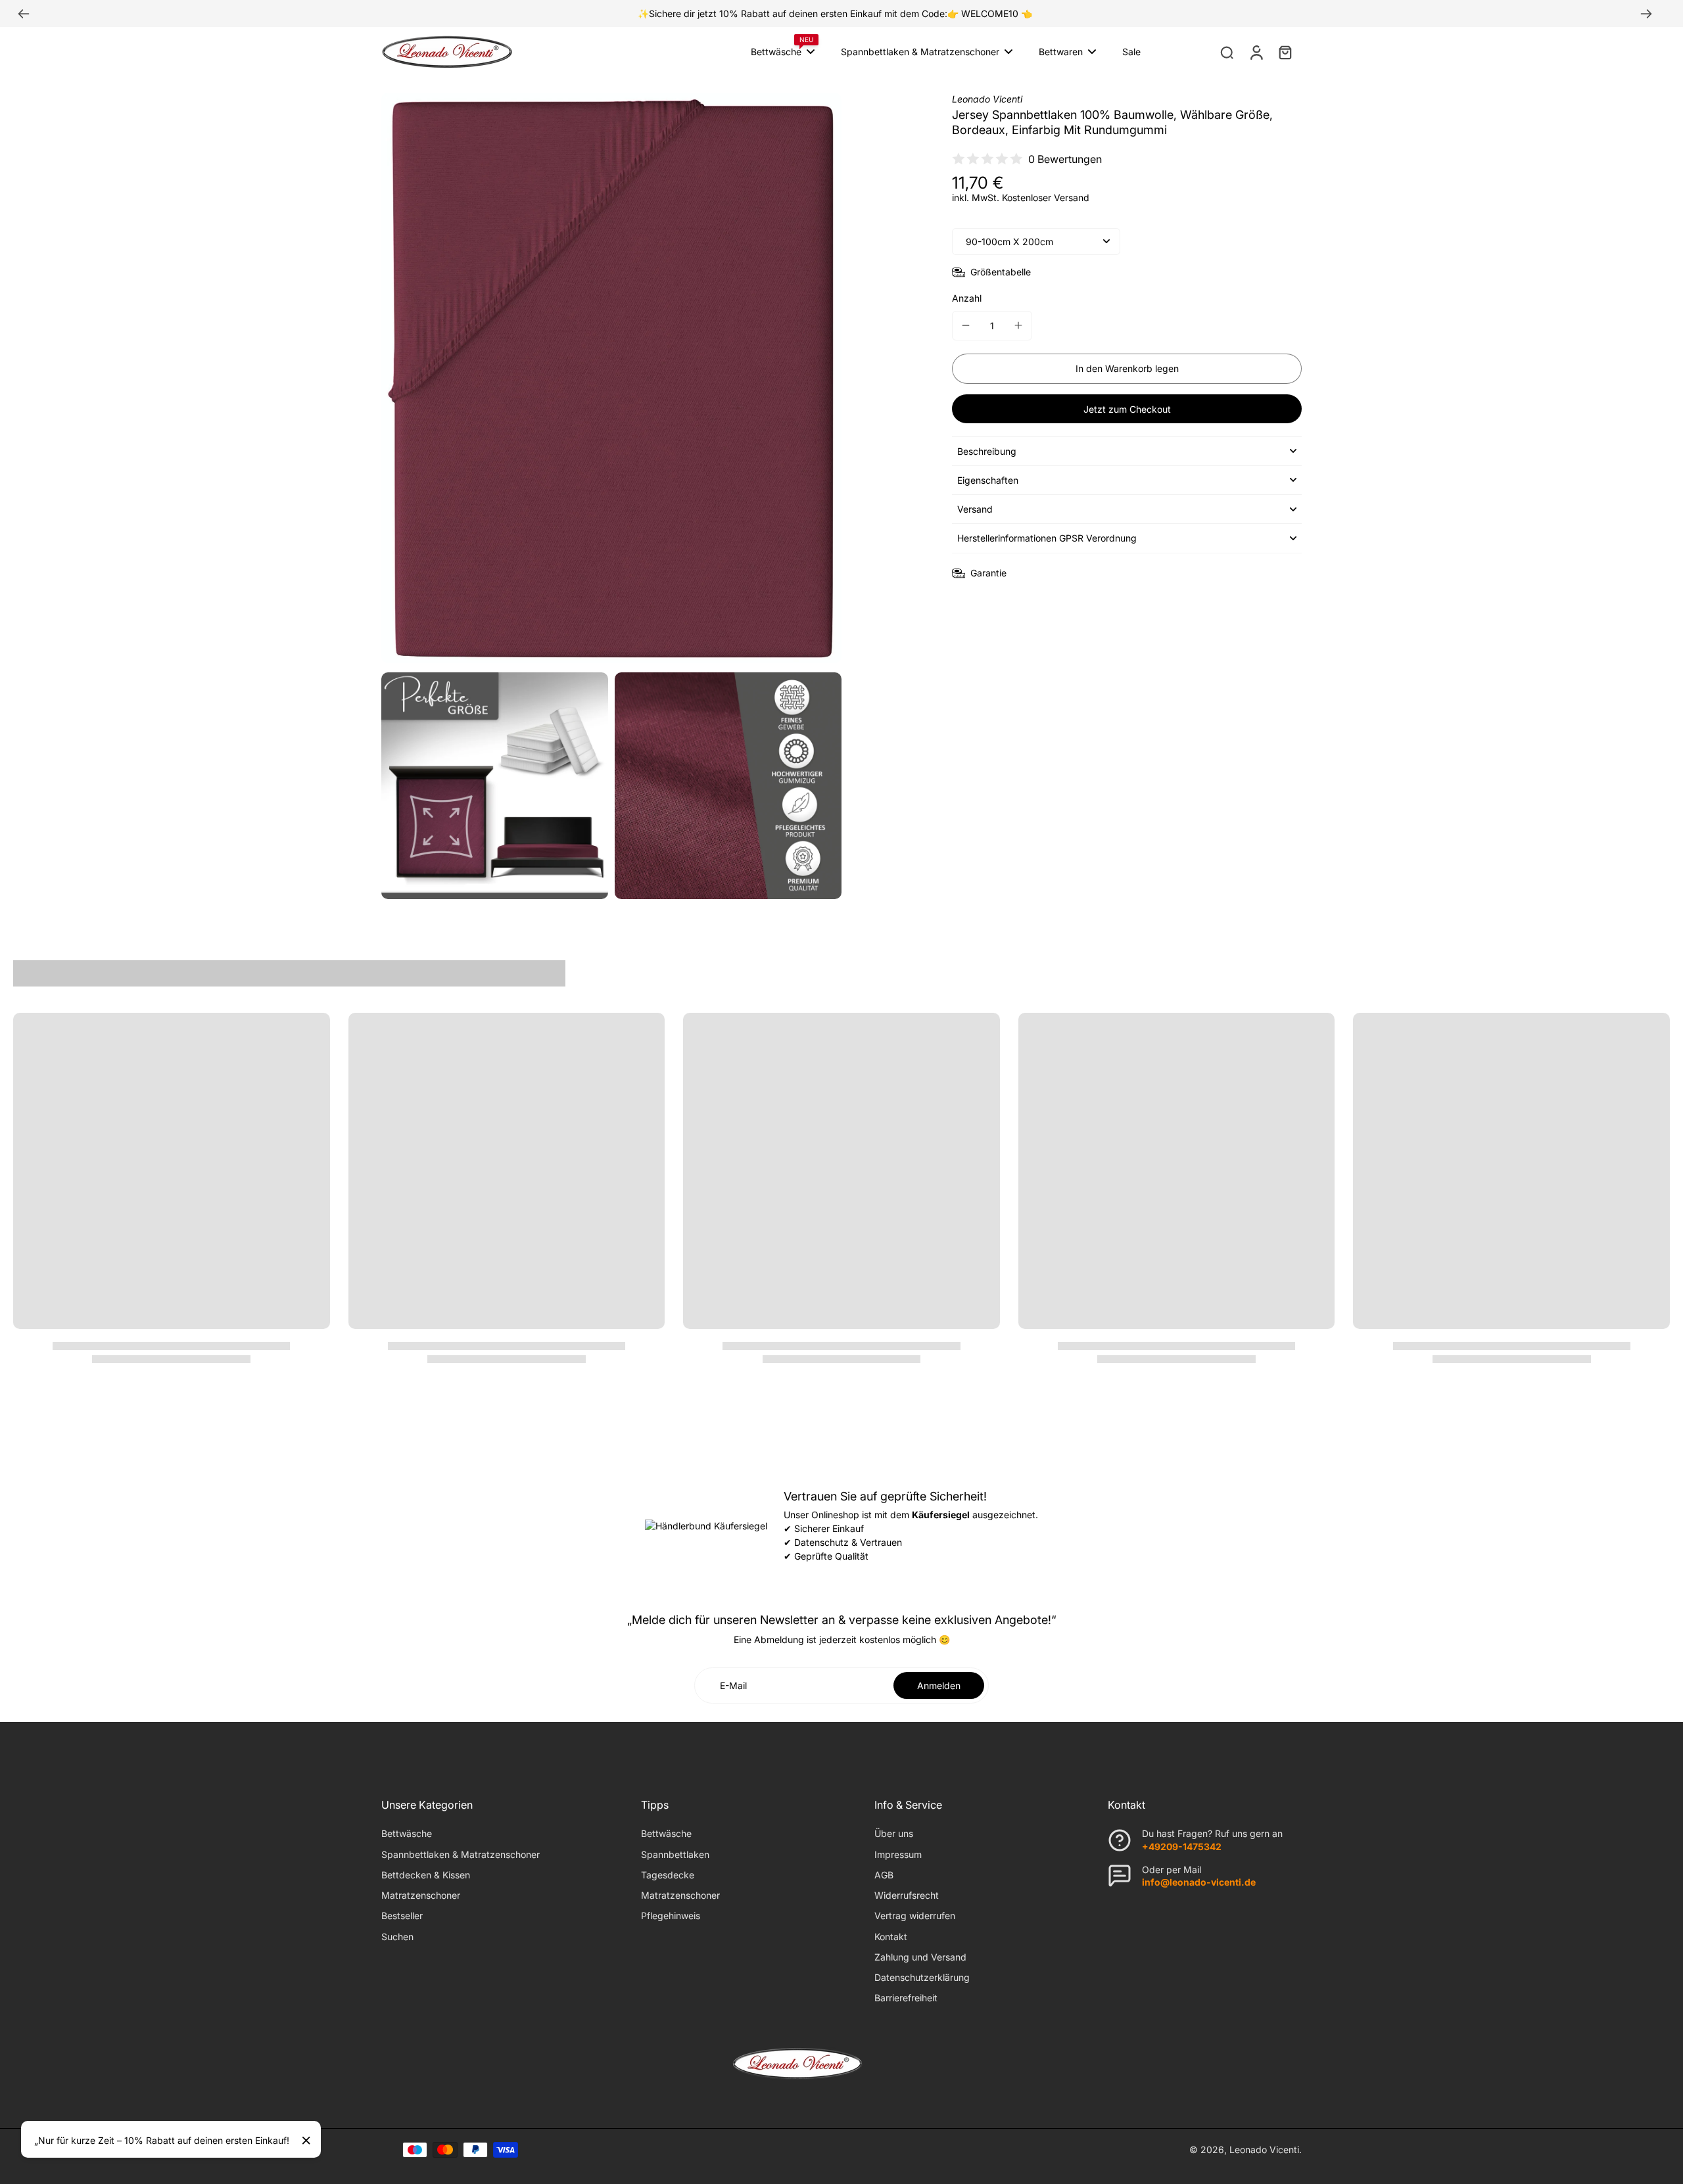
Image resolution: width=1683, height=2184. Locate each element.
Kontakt (891, 1937)
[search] (1227, 52)
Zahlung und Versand (920, 1957)
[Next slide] (1646, 14)
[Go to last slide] (24, 14)
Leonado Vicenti (1264, 2149)
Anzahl (967, 298)
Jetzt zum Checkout (1127, 409)
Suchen (397, 1937)
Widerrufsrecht (907, 1895)
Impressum (898, 1854)
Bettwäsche (407, 1833)
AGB (884, 1875)
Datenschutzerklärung (922, 1977)
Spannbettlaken (675, 1854)
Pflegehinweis (671, 1916)
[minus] (966, 325)
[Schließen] (306, 2141)
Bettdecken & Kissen (426, 1875)
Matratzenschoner (421, 1895)
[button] (1127, 369)
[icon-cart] (1285, 52)
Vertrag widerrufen (915, 1916)
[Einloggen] (1256, 52)
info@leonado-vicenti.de (1199, 1882)
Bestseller (402, 1916)
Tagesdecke (668, 1875)
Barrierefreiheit (906, 1998)
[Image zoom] (611, 378)
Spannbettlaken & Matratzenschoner (461, 1854)
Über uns (894, 1833)
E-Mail (733, 1685)
